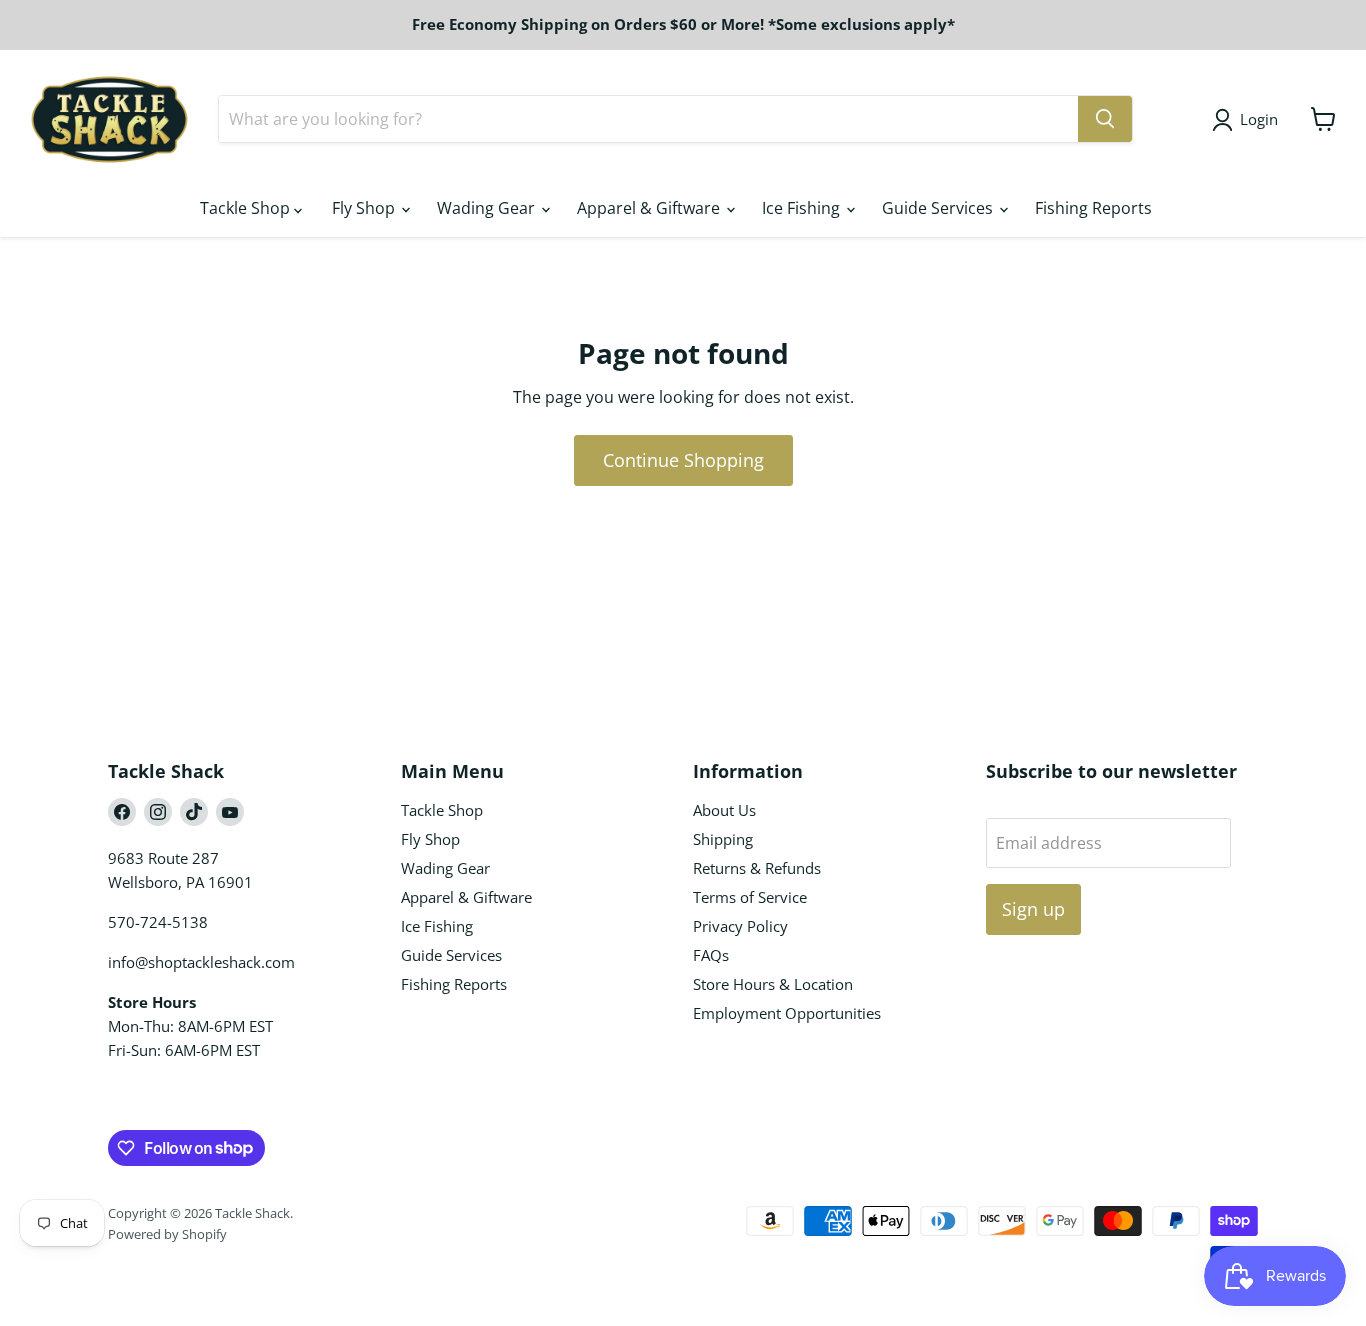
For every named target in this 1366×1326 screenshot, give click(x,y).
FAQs (711, 955)
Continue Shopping (683, 460)
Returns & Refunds (757, 868)
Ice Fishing (803, 208)
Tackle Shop (247, 208)
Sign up (1033, 909)
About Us (724, 810)
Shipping (723, 839)
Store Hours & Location (773, 984)
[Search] (1105, 119)
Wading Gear (488, 208)
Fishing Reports (1093, 208)
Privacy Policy (740, 926)
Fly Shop (365, 208)
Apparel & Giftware (650, 208)
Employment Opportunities (787, 1013)
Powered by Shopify (167, 1234)
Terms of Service (750, 897)
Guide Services (939, 208)
